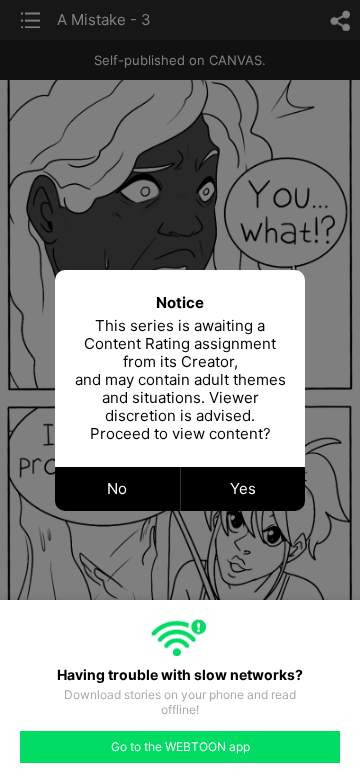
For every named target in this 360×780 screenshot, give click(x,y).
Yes (243, 488)
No (117, 488)
